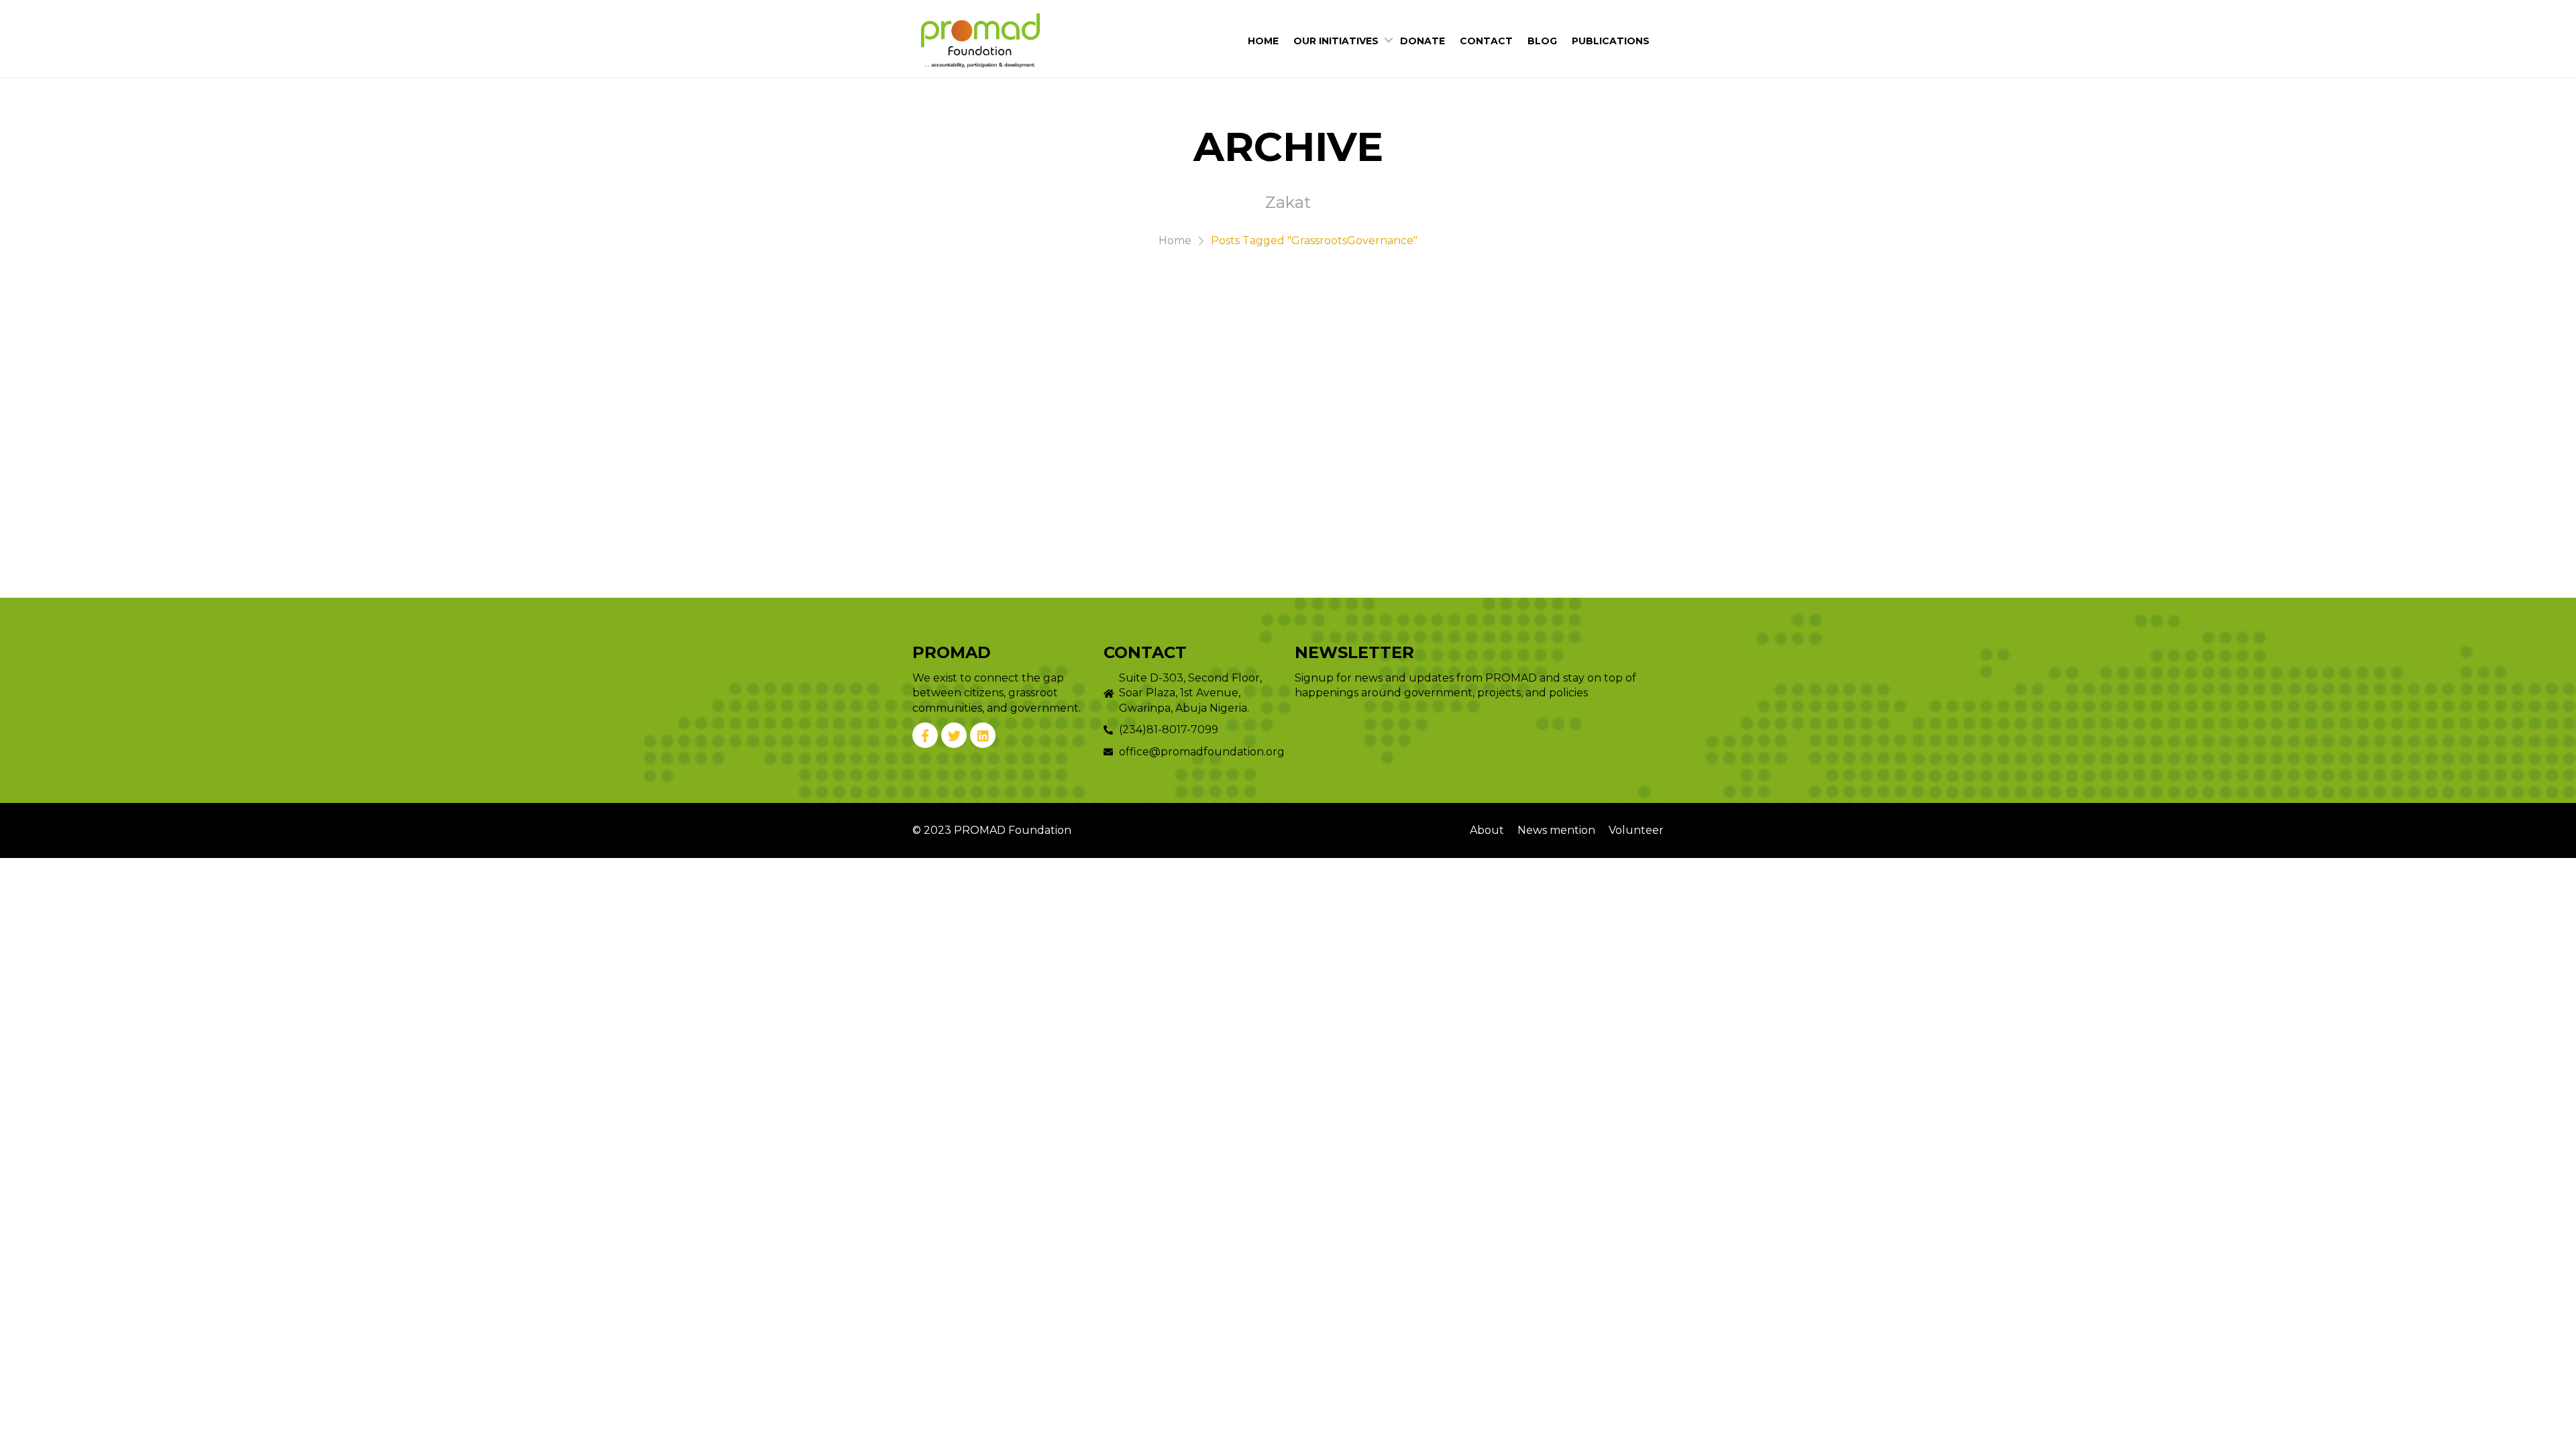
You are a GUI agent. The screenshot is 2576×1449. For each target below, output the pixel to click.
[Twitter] (954, 735)
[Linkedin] (983, 735)
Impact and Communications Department (1381, 409)
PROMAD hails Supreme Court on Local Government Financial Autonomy (1343, 357)
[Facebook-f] (925, 735)
